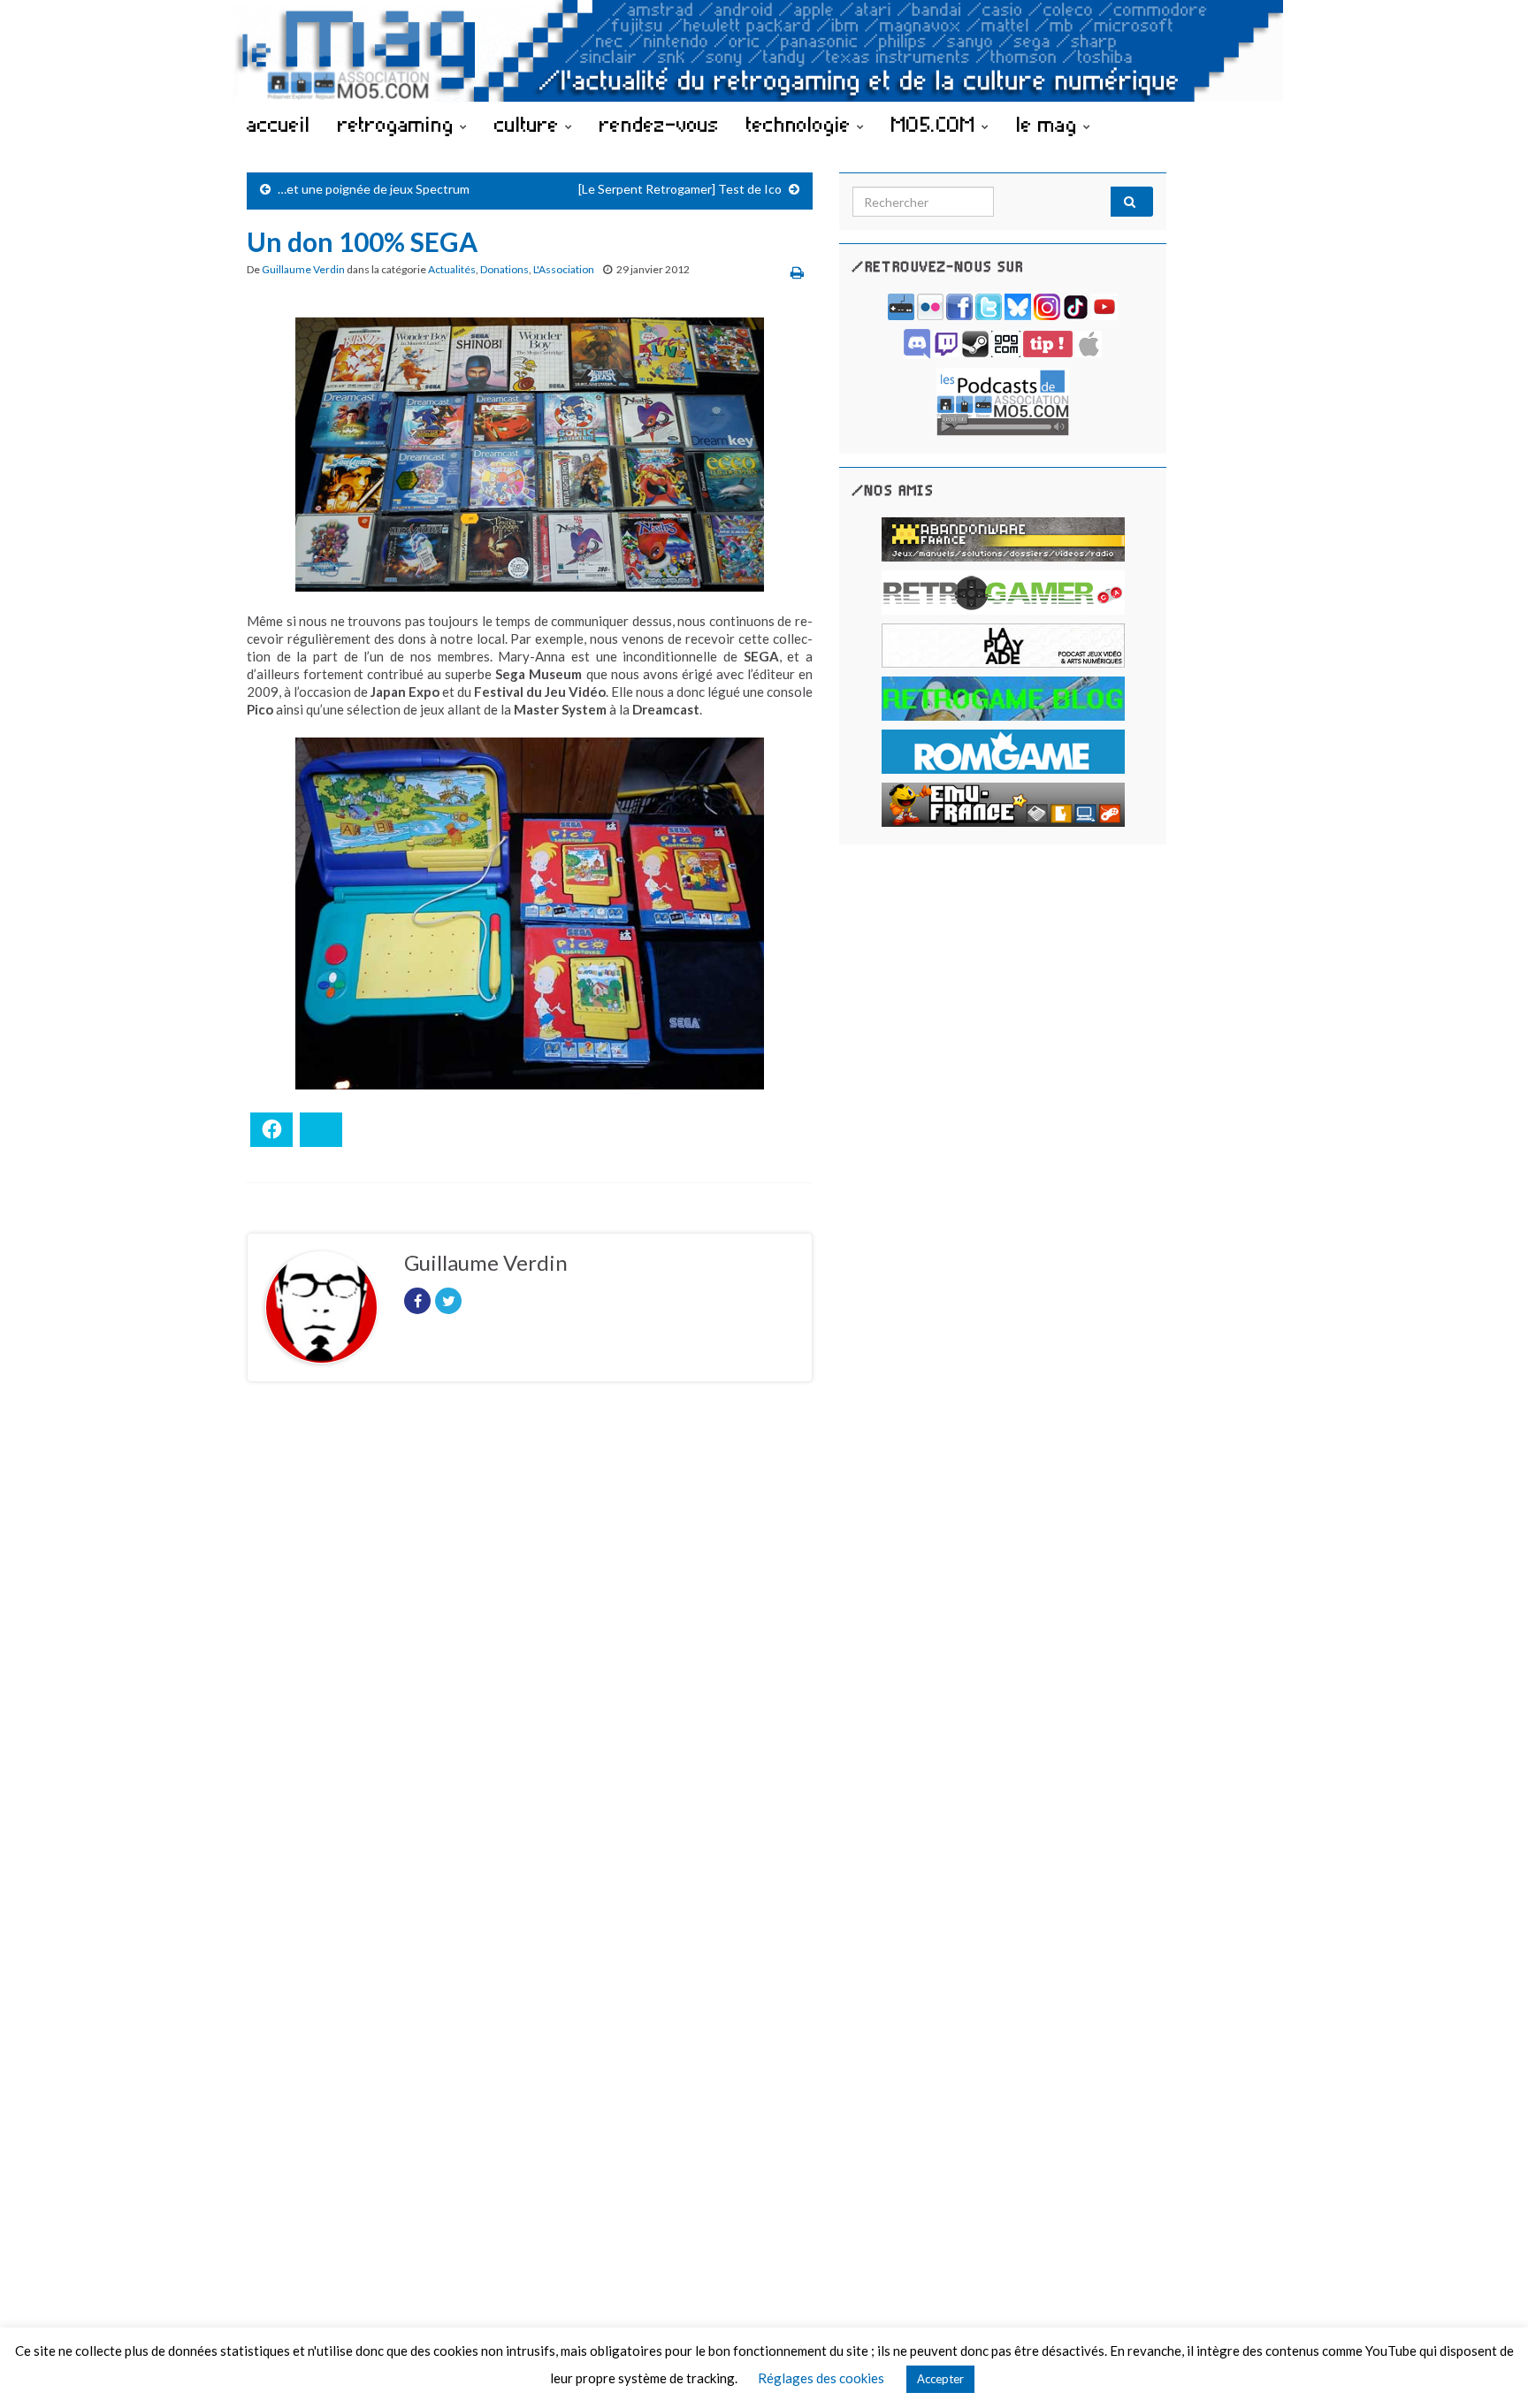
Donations (504, 269)
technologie (802, 124)
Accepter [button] (940, 2379)
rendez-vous (659, 124)
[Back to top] (1488, 2368)
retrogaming (399, 124)
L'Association (564, 269)
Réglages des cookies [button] (821, 2378)
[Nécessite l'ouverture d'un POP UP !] (1003, 400)
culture (530, 124)
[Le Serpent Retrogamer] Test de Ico (680, 189)
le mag (1050, 124)
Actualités (452, 269)
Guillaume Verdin (303, 269)
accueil (279, 124)
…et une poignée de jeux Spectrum (374, 189)
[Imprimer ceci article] (797, 272)
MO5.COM (936, 124)
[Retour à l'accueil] (764, 51)
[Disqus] (530, 1639)
